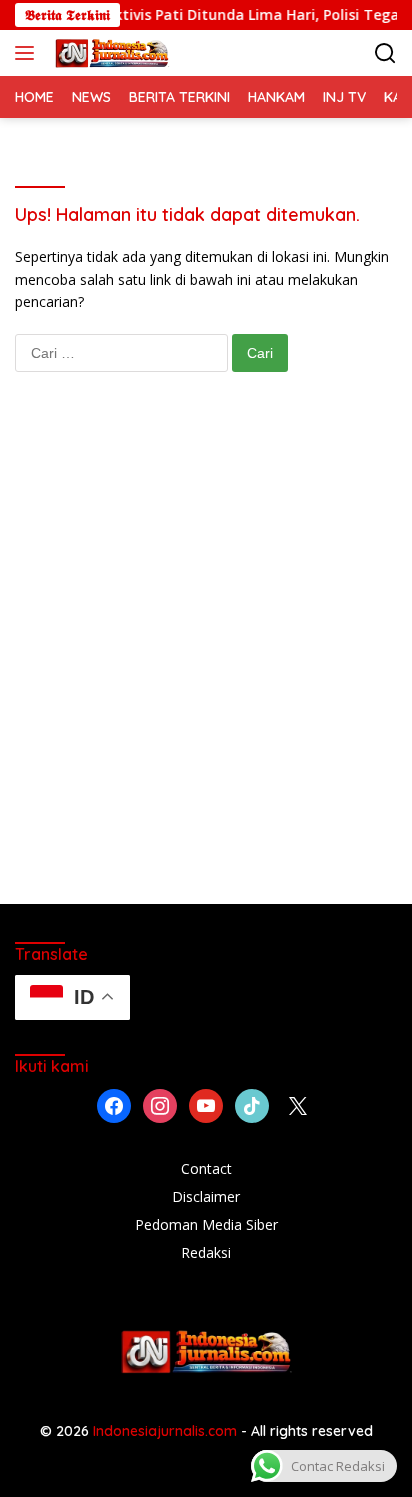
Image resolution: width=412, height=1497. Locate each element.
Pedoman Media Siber (206, 1224)
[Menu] (28, 53)
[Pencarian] (385, 53)
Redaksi (206, 1252)
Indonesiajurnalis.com (167, 1431)
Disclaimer (206, 1196)
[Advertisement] (206, 658)
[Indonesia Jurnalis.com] (109, 53)
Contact (206, 1168)
